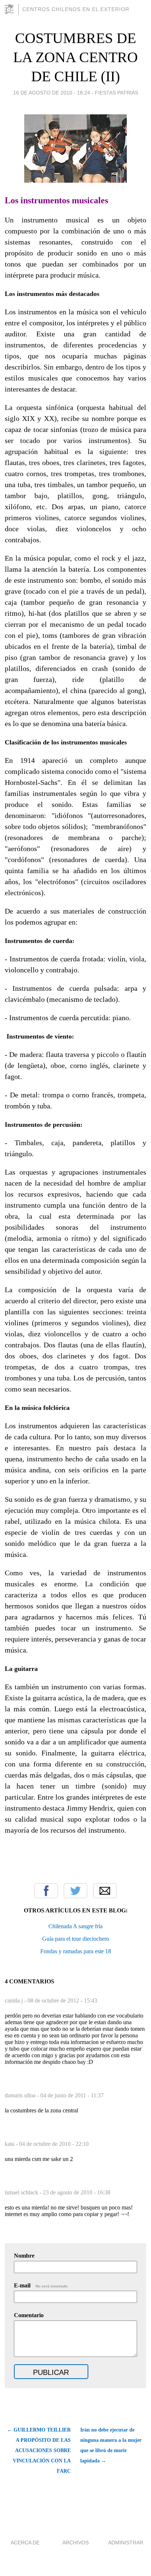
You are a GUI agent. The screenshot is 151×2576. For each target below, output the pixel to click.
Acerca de (25, 2543)
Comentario (29, 2315)
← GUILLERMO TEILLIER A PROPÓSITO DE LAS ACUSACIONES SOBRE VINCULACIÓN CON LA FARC (39, 2450)
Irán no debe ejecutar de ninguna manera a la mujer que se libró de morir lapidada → (111, 2445)
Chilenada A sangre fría (75, 1926)
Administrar (126, 2543)
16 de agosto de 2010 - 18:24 (52, 93)
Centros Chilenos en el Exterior (76, 9)
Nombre (24, 2256)
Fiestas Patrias (117, 93)
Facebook (46, 1891)
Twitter (75, 1891)
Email (105, 1891)
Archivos (75, 2543)
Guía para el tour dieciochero (76, 1939)
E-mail (41, 2285)
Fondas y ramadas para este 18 (76, 1951)
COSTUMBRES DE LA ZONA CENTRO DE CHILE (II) (75, 57)
